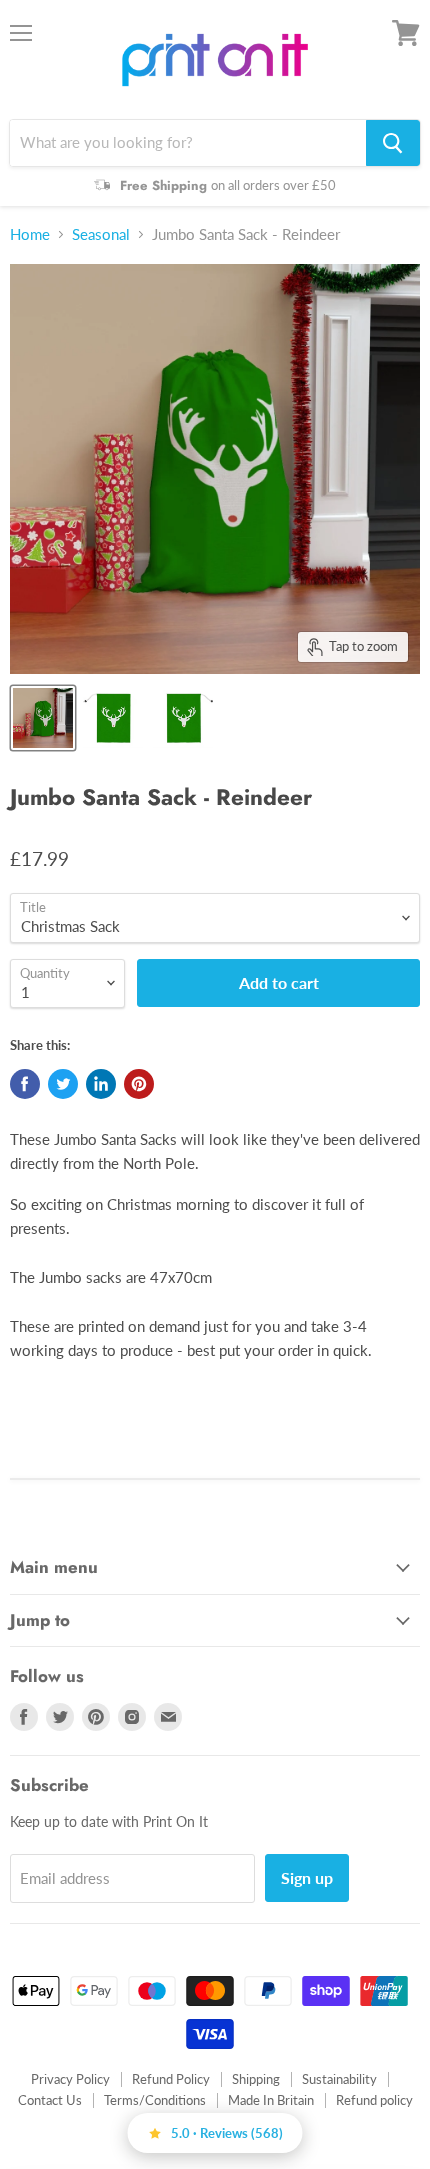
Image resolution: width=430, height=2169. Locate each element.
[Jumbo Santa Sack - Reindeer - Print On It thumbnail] (43, 718)
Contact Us (50, 2100)
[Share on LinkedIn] (101, 1084)
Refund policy (374, 2100)
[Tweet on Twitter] (63, 1084)
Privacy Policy (70, 2079)
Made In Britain (271, 2100)
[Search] (393, 143)
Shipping (256, 2079)
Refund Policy (171, 2079)
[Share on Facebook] (25, 1084)
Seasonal (101, 234)
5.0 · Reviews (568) (227, 2133)
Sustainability (339, 2079)
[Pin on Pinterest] (139, 1084)
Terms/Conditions (155, 2100)
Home (30, 234)
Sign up (307, 1877)
